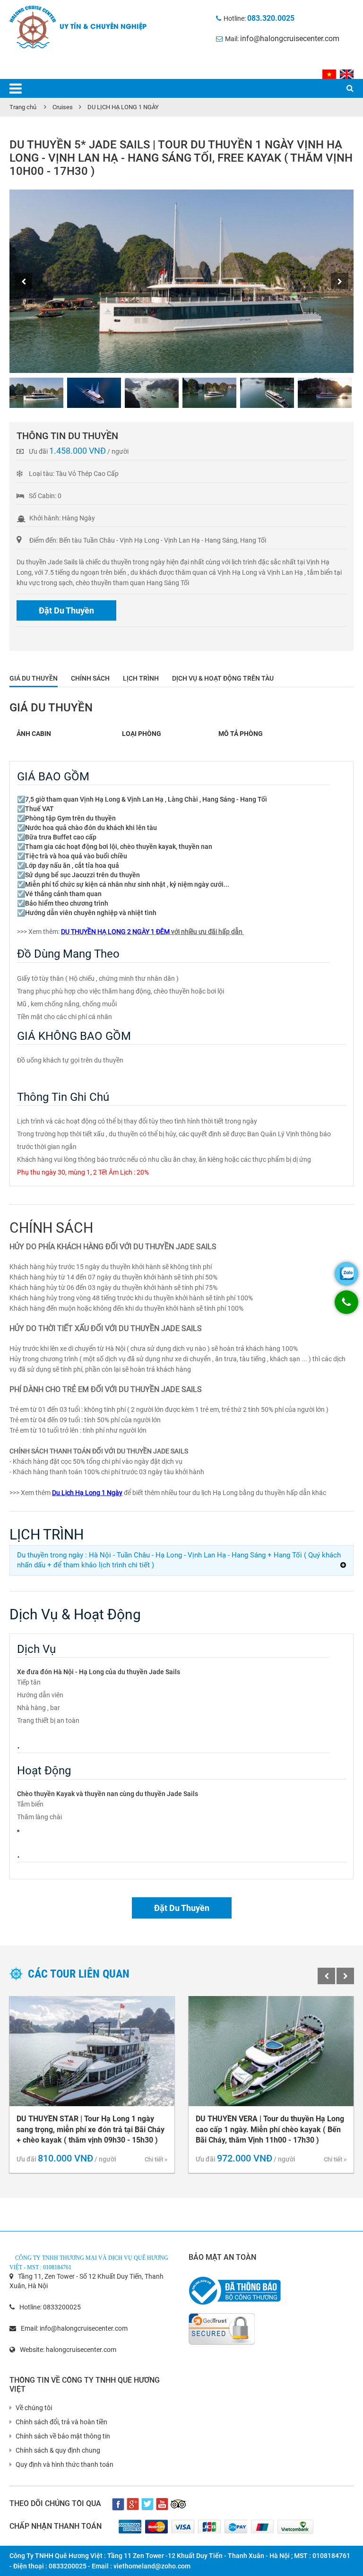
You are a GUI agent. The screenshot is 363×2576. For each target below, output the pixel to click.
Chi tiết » (156, 2159)
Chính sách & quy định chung (58, 2450)
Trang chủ (23, 107)
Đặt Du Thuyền (66, 610)
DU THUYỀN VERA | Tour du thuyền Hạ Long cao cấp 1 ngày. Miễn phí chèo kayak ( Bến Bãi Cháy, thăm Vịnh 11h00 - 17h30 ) (270, 2130)
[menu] (16, 89)
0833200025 (62, 2307)
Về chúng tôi (34, 2408)
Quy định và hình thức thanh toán (65, 2464)
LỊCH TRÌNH (141, 678)
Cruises (63, 107)
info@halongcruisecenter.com (290, 39)
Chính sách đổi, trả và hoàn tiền (61, 2422)
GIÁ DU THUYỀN (34, 678)
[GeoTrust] (222, 2325)
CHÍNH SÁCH (90, 678)
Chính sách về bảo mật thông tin (63, 2436)
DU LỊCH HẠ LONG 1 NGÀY (123, 107)
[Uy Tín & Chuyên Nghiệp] (33, 26)
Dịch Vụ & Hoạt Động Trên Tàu (223, 678)
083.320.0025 (271, 18)
